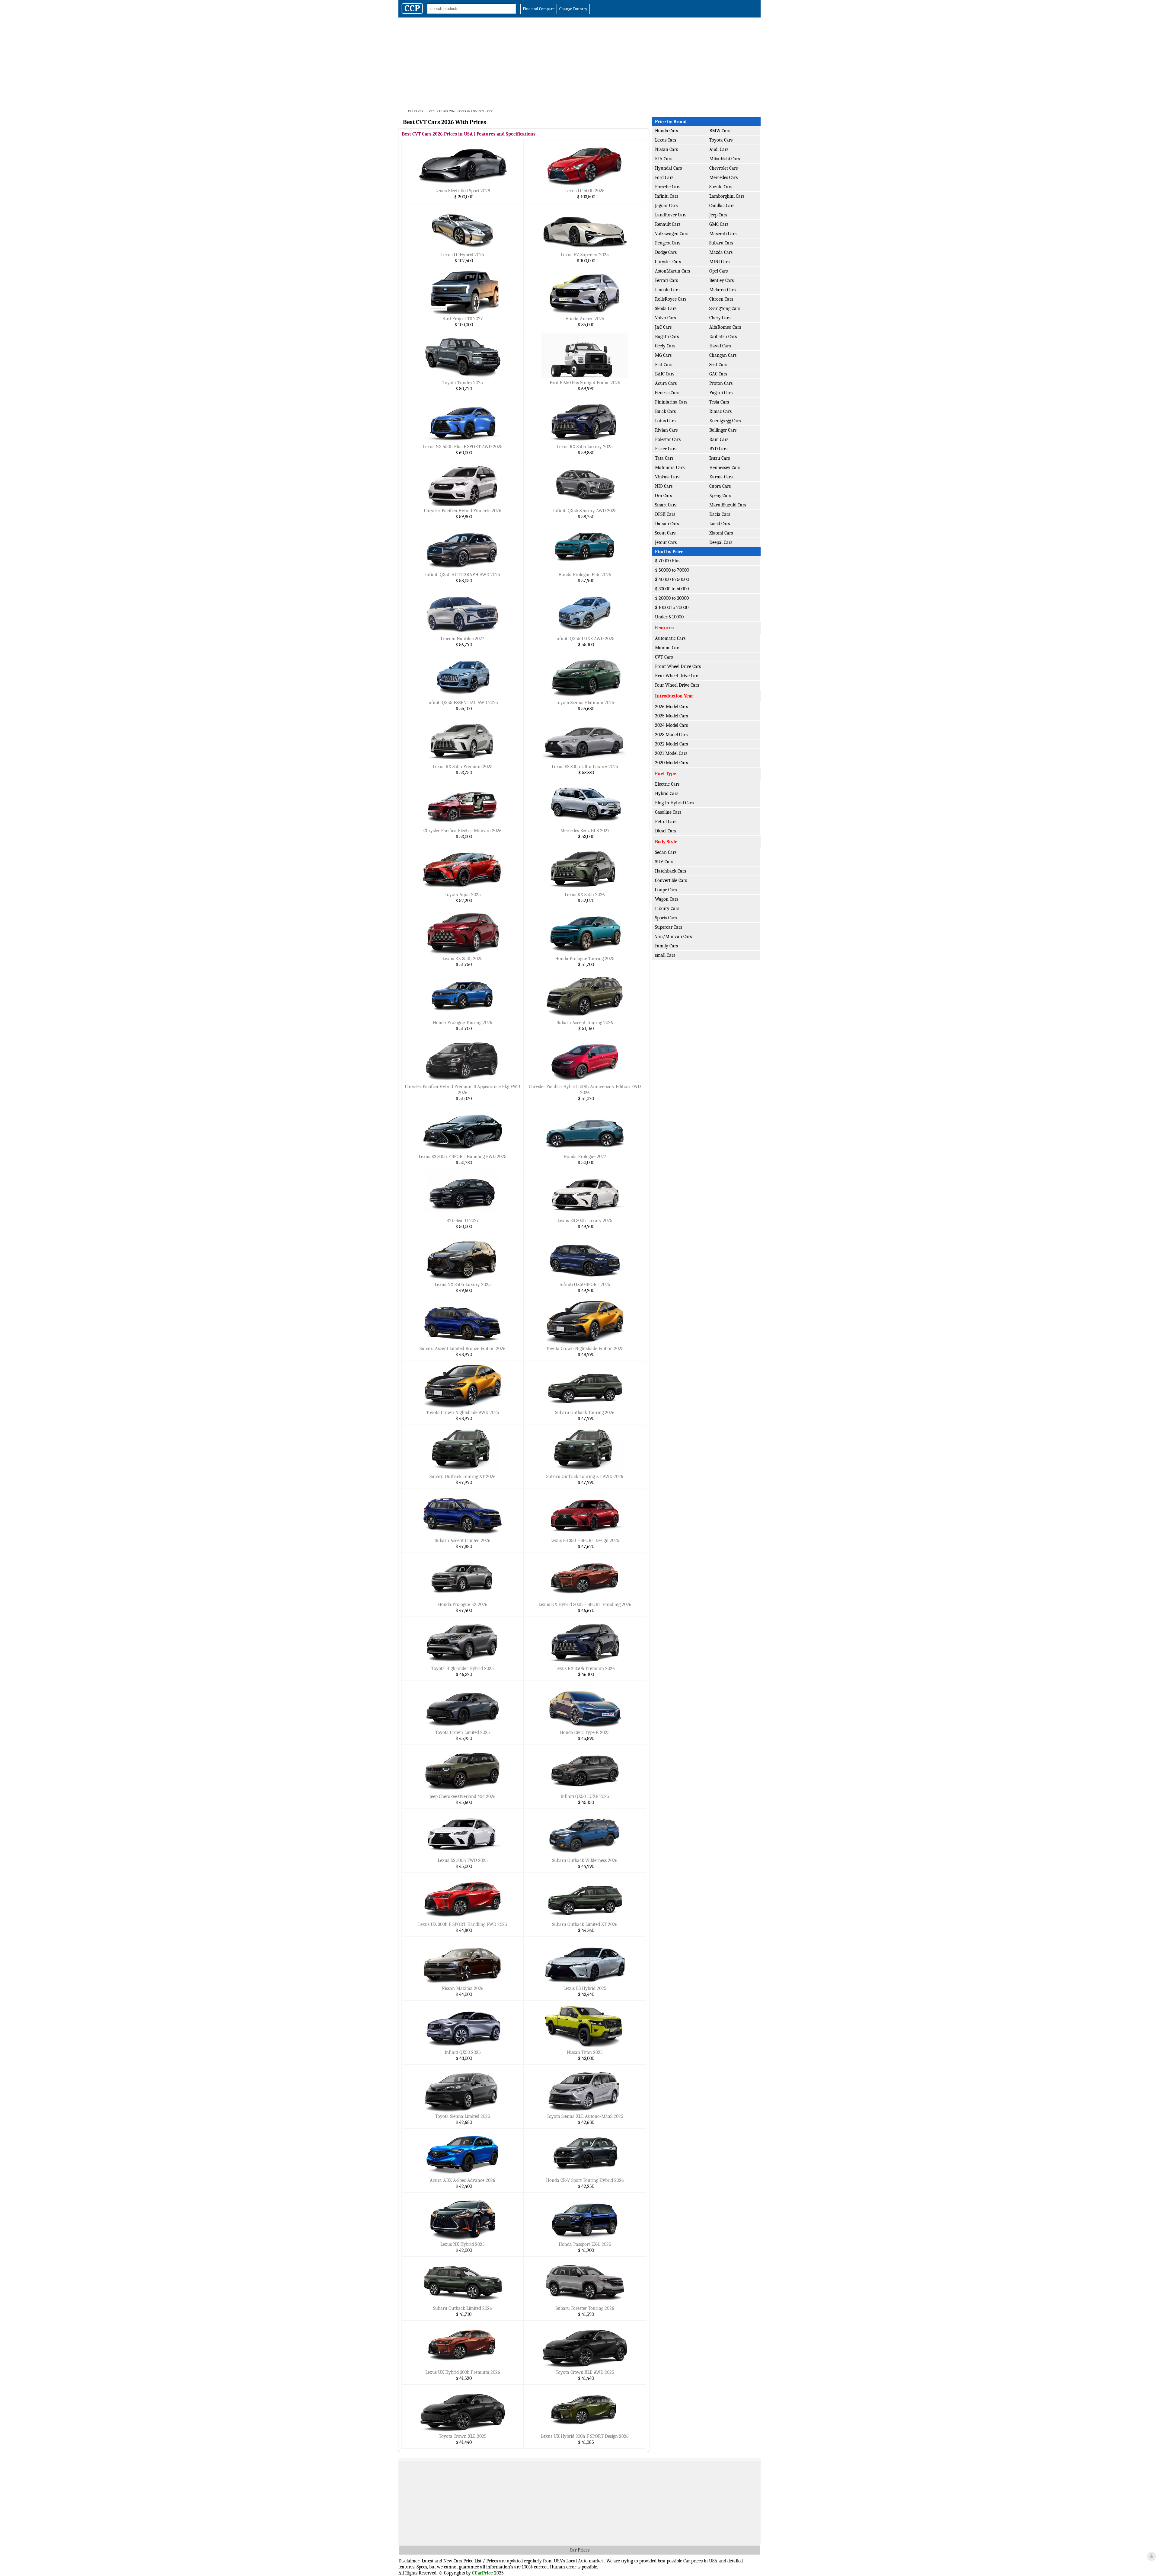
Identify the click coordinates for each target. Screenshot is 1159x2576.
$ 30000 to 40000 (672, 589)
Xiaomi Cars (721, 533)
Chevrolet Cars (723, 168)
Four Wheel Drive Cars (677, 685)
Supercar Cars (669, 927)
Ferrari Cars (666, 280)
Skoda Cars (666, 308)
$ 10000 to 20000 (672, 608)
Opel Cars (718, 271)
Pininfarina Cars (671, 402)
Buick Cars (665, 411)
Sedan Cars (666, 852)
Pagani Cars (721, 393)
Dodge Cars (666, 252)
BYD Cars (718, 449)
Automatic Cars (670, 638)
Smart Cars (666, 505)
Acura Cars (666, 383)
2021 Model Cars (671, 753)
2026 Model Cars (671, 707)
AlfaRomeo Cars (725, 327)
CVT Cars (664, 657)
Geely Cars (665, 346)
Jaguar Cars (666, 206)
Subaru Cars (721, 243)
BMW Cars (720, 131)
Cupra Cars (720, 486)
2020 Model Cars (671, 763)
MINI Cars (719, 262)
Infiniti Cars (667, 196)
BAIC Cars (665, 374)
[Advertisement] (579, 63)
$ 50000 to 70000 (672, 570)
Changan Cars (723, 355)
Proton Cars (721, 383)
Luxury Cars (667, 908)
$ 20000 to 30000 (672, 598)
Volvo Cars (665, 318)
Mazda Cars (721, 252)
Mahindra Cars (670, 468)
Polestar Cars (668, 439)
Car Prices (580, 2550)
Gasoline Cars (668, 812)
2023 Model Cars (671, 735)
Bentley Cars (722, 280)
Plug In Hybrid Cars (674, 803)
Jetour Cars (666, 542)
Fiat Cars (664, 365)
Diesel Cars (666, 831)
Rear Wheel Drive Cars (677, 676)
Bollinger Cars (723, 430)
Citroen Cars (721, 299)
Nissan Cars (666, 149)
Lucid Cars (720, 524)
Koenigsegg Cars (725, 421)
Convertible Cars (671, 880)
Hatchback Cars (670, 871)
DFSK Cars (665, 514)
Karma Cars (721, 477)
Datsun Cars (667, 524)
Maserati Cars (723, 234)
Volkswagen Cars (672, 234)
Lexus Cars (666, 140)
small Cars (665, 955)
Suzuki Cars (721, 187)
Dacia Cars (720, 514)
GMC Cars (719, 224)
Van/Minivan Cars (673, 937)
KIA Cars (664, 159)
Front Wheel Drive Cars (678, 666)
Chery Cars (720, 318)
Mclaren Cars (722, 290)
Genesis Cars (667, 393)
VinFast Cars (667, 477)
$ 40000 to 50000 (672, 579)
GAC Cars (718, 374)
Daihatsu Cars (723, 337)
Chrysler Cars (668, 262)
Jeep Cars (718, 215)
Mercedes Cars (723, 177)
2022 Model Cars (671, 744)
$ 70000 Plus (668, 561)
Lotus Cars (665, 421)
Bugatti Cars (667, 337)
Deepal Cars (721, 542)
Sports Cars (666, 918)
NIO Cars (664, 486)
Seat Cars (718, 365)
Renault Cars (668, 224)
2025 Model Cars (671, 716)
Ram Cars (719, 439)
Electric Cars (667, 784)
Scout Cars (665, 533)
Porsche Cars (668, 187)
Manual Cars (668, 648)
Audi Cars (719, 149)
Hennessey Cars (725, 468)
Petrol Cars (666, 822)
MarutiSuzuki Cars (728, 505)
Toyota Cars (721, 140)
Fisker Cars (666, 449)
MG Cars (663, 355)
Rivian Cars (666, 430)
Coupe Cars (666, 890)
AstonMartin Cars (672, 271)
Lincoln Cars (667, 290)
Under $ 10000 (669, 617)
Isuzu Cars (720, 458)
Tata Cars (664, 458)
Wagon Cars (667, 899)
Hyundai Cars (668, 168)
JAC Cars (663, 327)
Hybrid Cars (667, 793)
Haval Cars (720, 346)
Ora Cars (663, 496)
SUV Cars (664, 862)
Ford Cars (664, 177)
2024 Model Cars (671, 725)
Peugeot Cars (668, 243)
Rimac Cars (720, 411)
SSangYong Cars (725, 308)
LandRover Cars (671, 215)
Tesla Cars (719, 402)
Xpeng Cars (720, 496)
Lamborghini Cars (727, 196)
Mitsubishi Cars (725, 159)
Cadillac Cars (722, 206)
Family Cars (666, 946)
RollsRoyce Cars (671, 299)
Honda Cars (666, 131)
